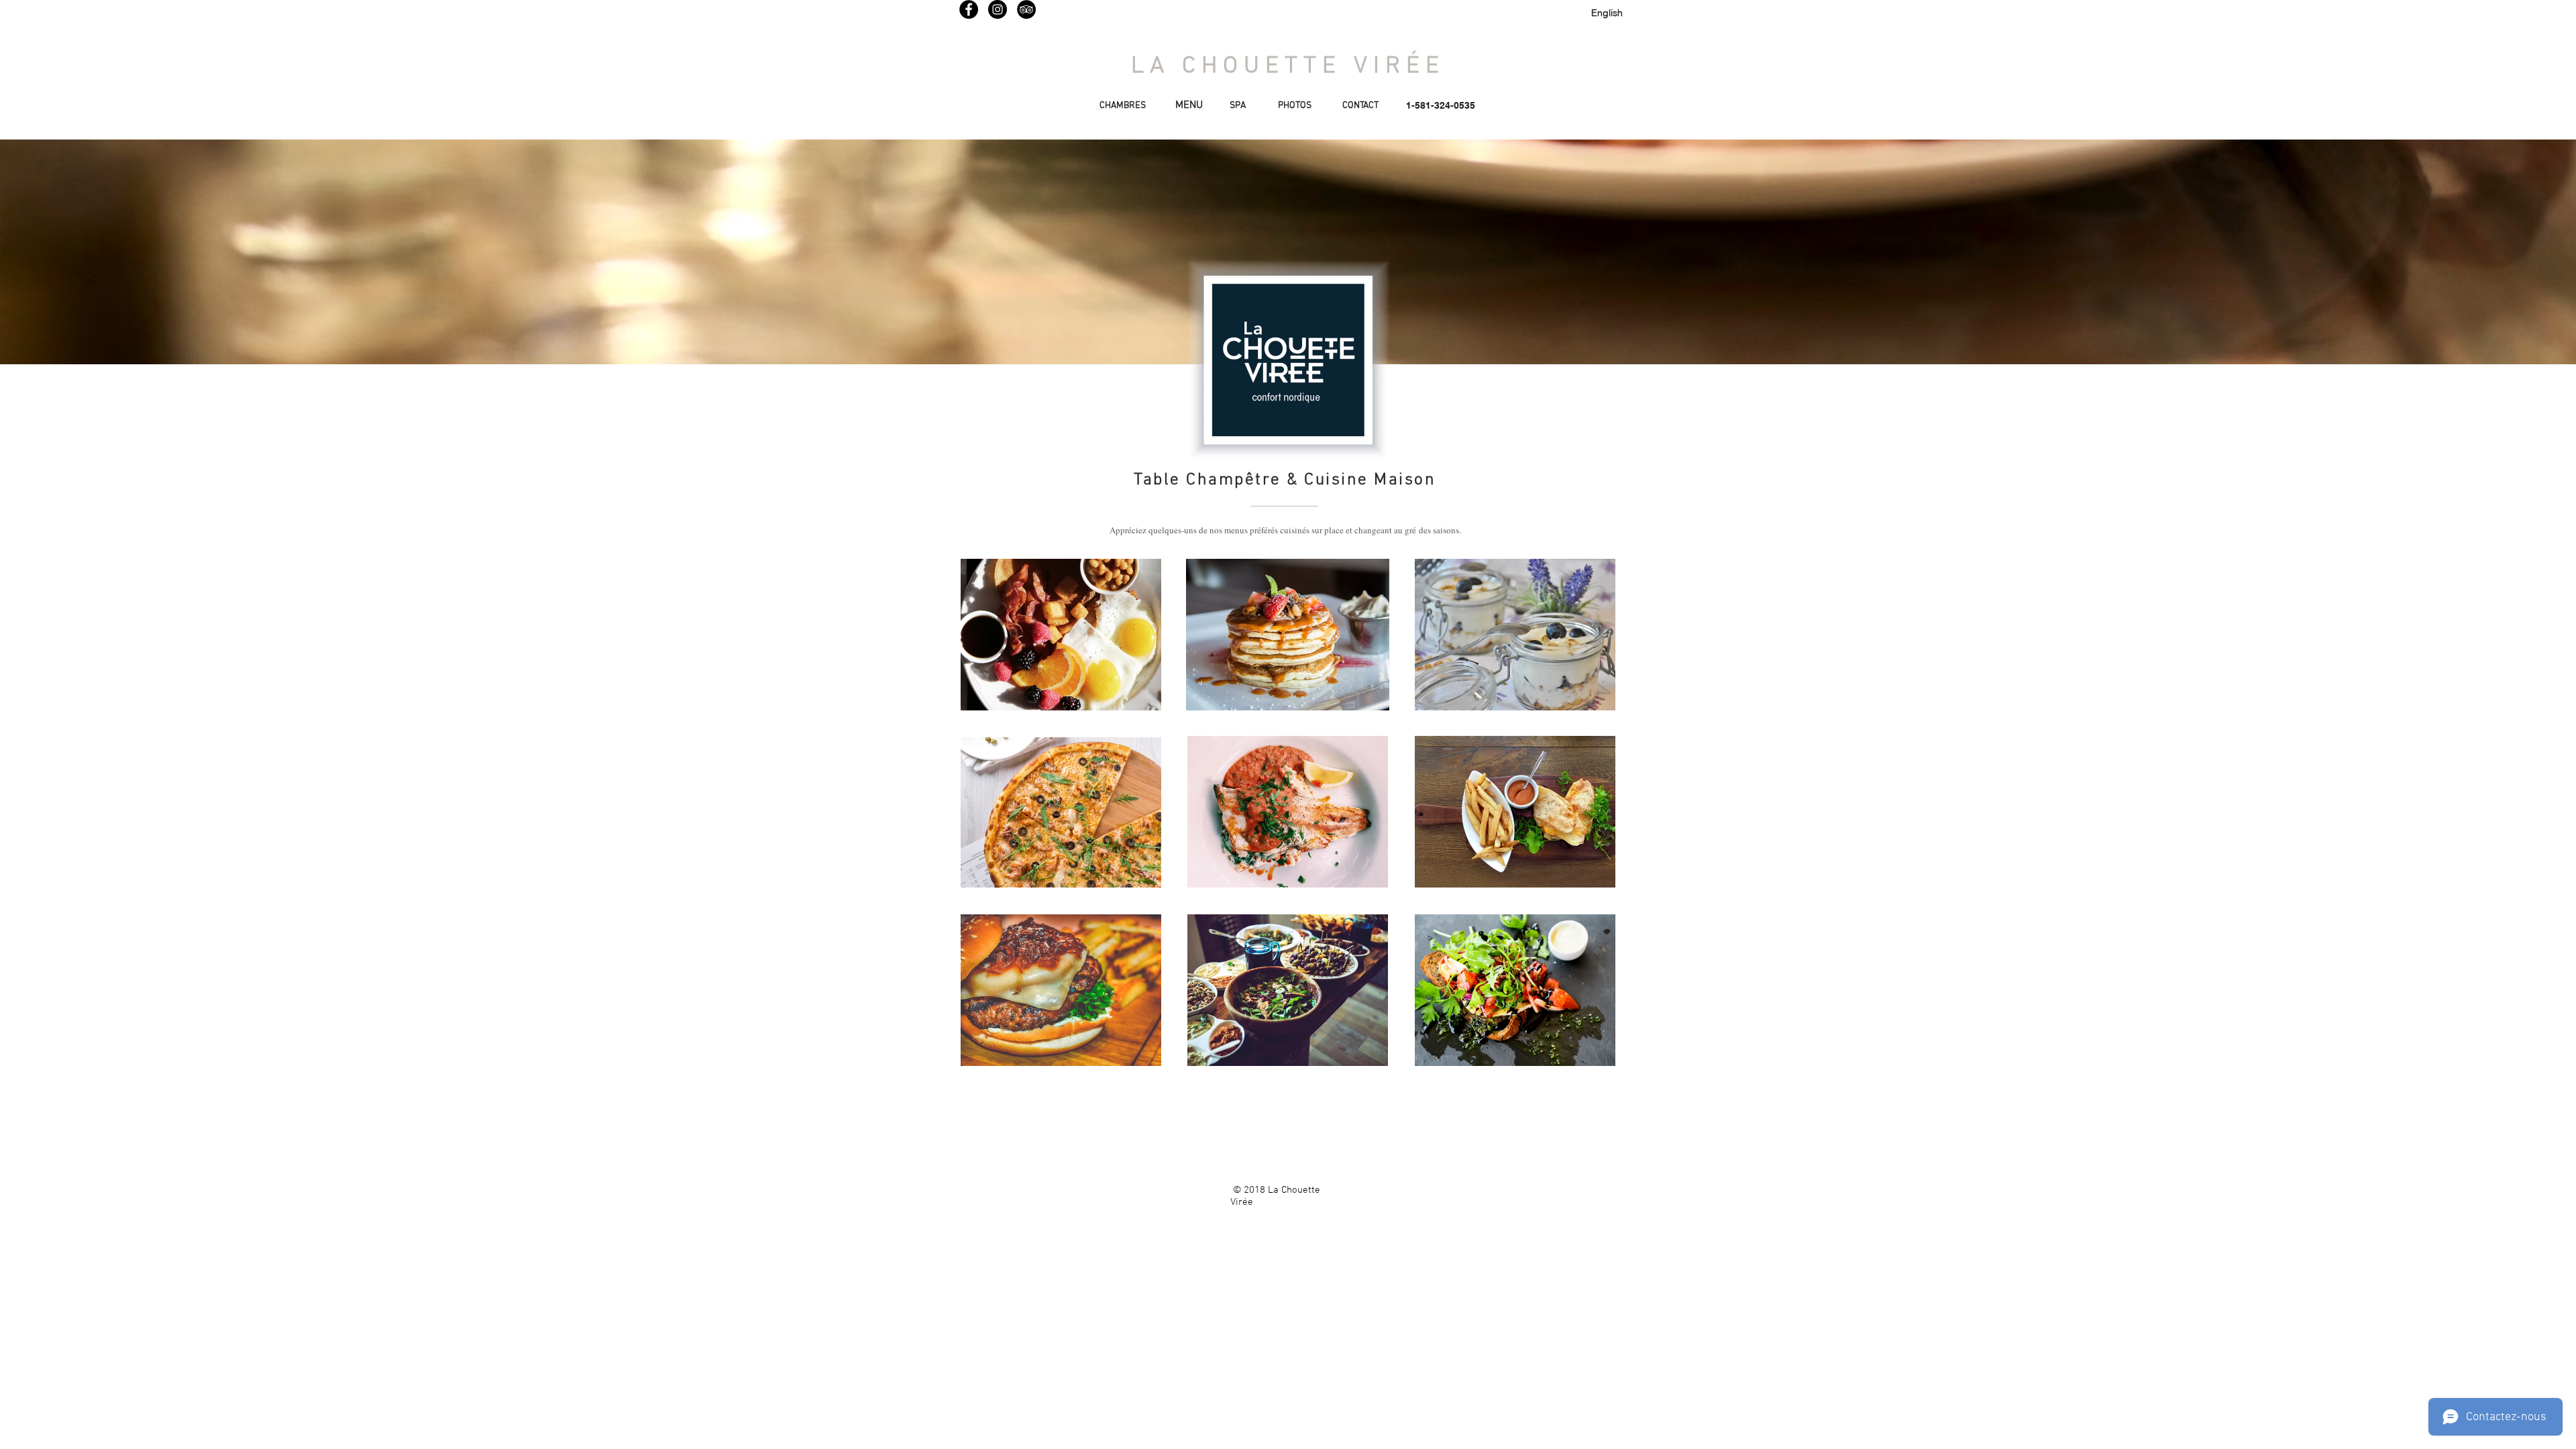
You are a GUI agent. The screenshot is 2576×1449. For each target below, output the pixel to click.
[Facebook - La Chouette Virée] (969, 9)
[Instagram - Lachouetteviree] (998, 9)
